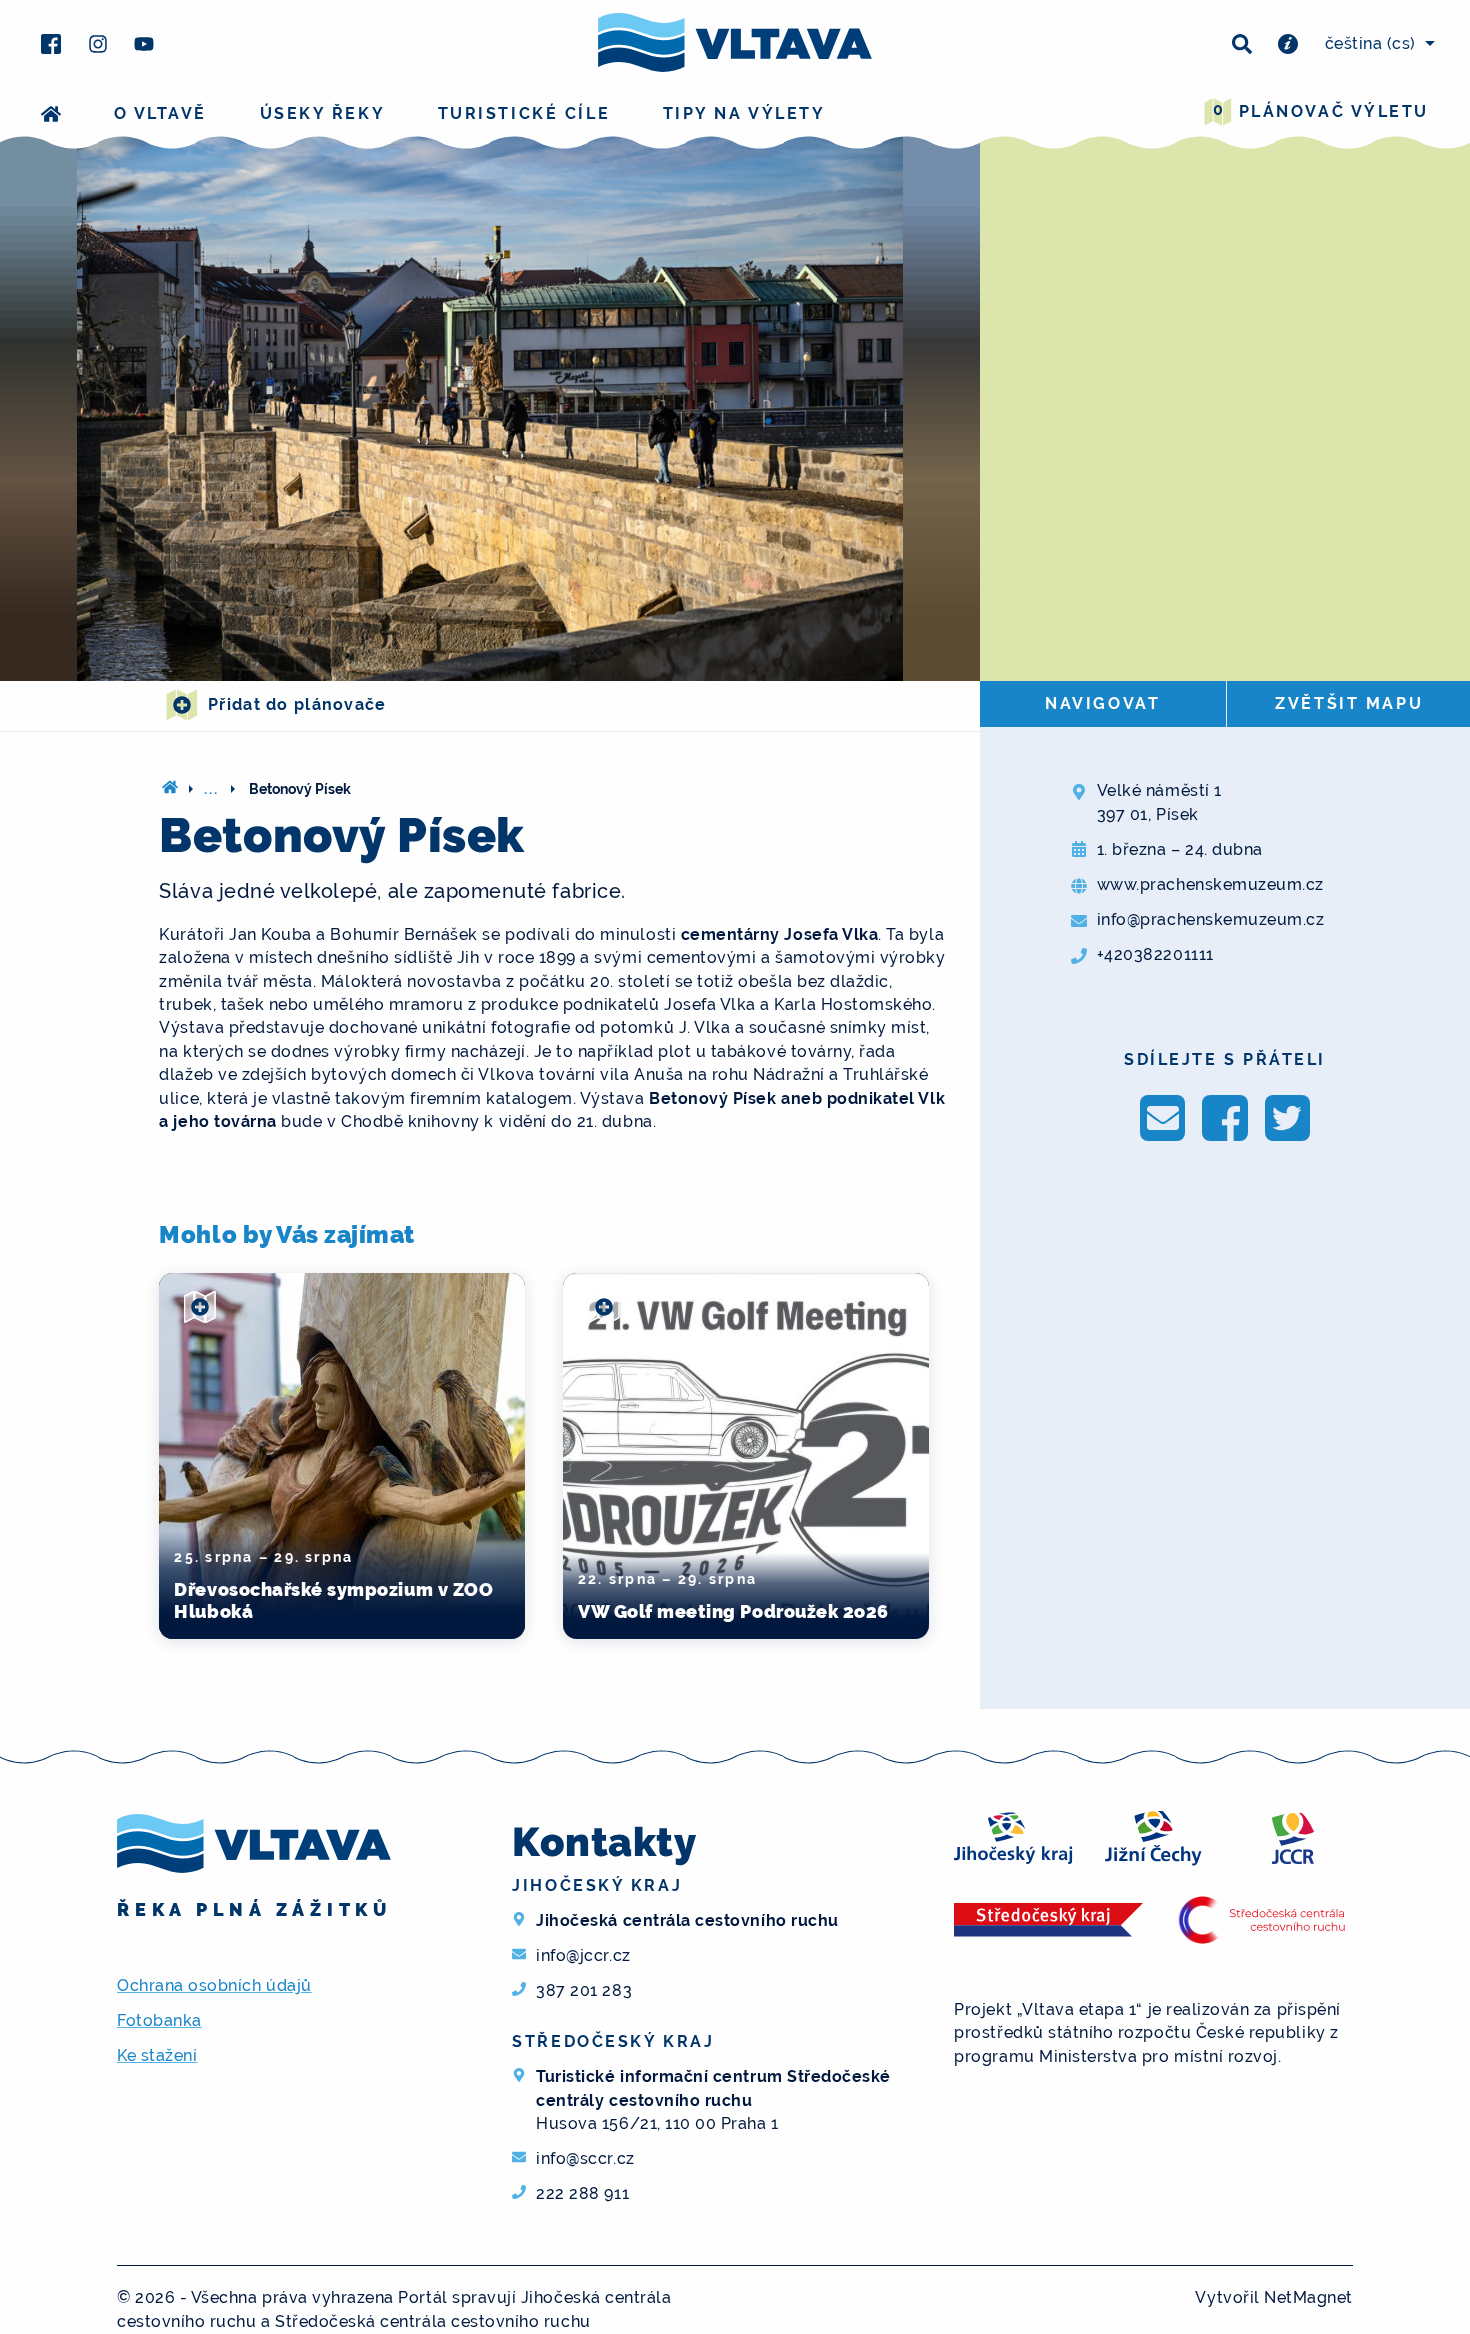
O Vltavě (160, 113)
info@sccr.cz (585, 2158)
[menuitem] (1377, 44)
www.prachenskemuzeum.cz (1210, 884)
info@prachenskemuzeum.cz (1211, 919)
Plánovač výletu (1321, 110)
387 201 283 (584, 1990)
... (212, 789)
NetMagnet (1308, 2297)
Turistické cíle (524, 113)
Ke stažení (157, 2055)
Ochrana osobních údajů (214, 1985)
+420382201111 (1155, 954)
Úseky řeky (323, 113)
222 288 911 (582, 2193)
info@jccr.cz (583, 1955)
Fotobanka (159, 2020)
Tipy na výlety (744, 113)
